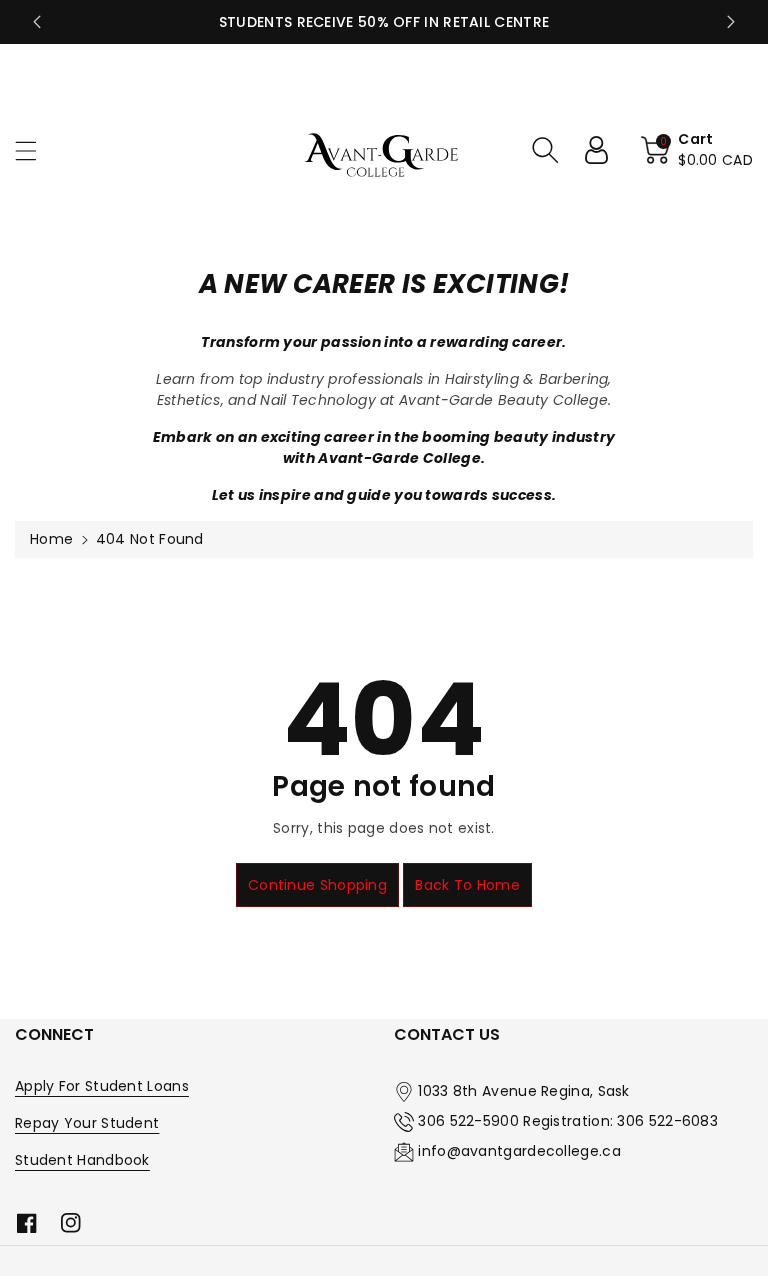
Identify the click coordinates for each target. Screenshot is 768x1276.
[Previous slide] (37, 22)
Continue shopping (317, 885)
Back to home (467, 885)
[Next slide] (731, 22)
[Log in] (604, 150)
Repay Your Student (87, 1123)
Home (51, 539)
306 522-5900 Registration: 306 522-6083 (568, 1121)
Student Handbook (82, 1160)
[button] (35, 150)
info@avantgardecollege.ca (519, 1151)
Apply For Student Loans (102, 1086)
